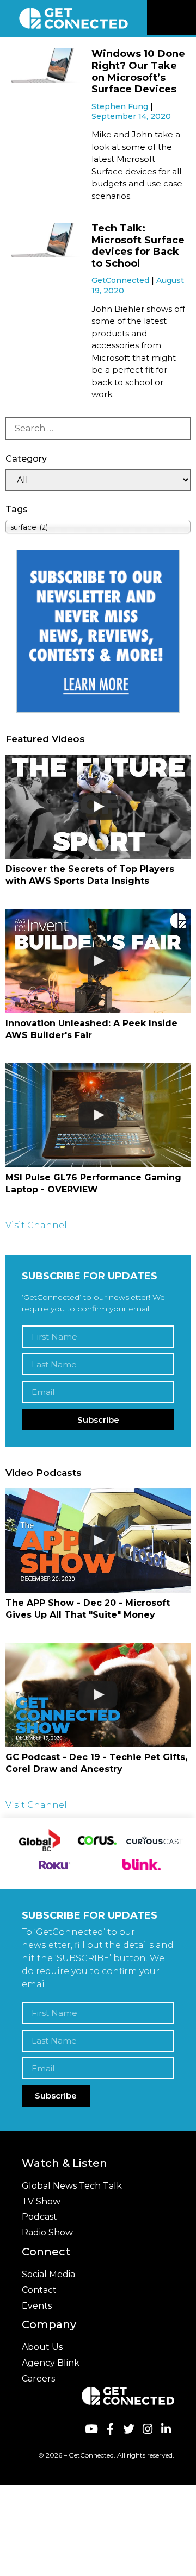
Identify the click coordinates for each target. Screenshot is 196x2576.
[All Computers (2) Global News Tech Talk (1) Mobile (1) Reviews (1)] (98, 480)
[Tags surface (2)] (98, 527)
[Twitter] (129, 2429)
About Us (42, 2347)
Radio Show (47, 2232)
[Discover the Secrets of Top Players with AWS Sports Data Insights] (98, 806)
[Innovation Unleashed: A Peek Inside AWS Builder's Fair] (98, 961)
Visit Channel (36, 1225)
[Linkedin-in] (166, 2429)
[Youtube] (91, 2429)
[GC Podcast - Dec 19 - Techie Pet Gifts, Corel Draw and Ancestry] (98, 1695)
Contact (39, 2290)
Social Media (48, 2274)
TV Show (41, 2201)
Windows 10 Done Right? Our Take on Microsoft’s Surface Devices (138, 71)
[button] (186, 18)
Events (37, 2306)
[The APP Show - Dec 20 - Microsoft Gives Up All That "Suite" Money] (98, 1540)
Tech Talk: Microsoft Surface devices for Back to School (138, 246)
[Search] (98, 429)
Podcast (39, 2217)
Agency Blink (51, 2363)
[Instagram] (147, 2429)
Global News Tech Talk (72, 2186)
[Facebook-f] (110, 2429)
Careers (38, 2379)
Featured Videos (45, 739)
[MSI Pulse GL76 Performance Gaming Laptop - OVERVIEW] (98, 1115)
